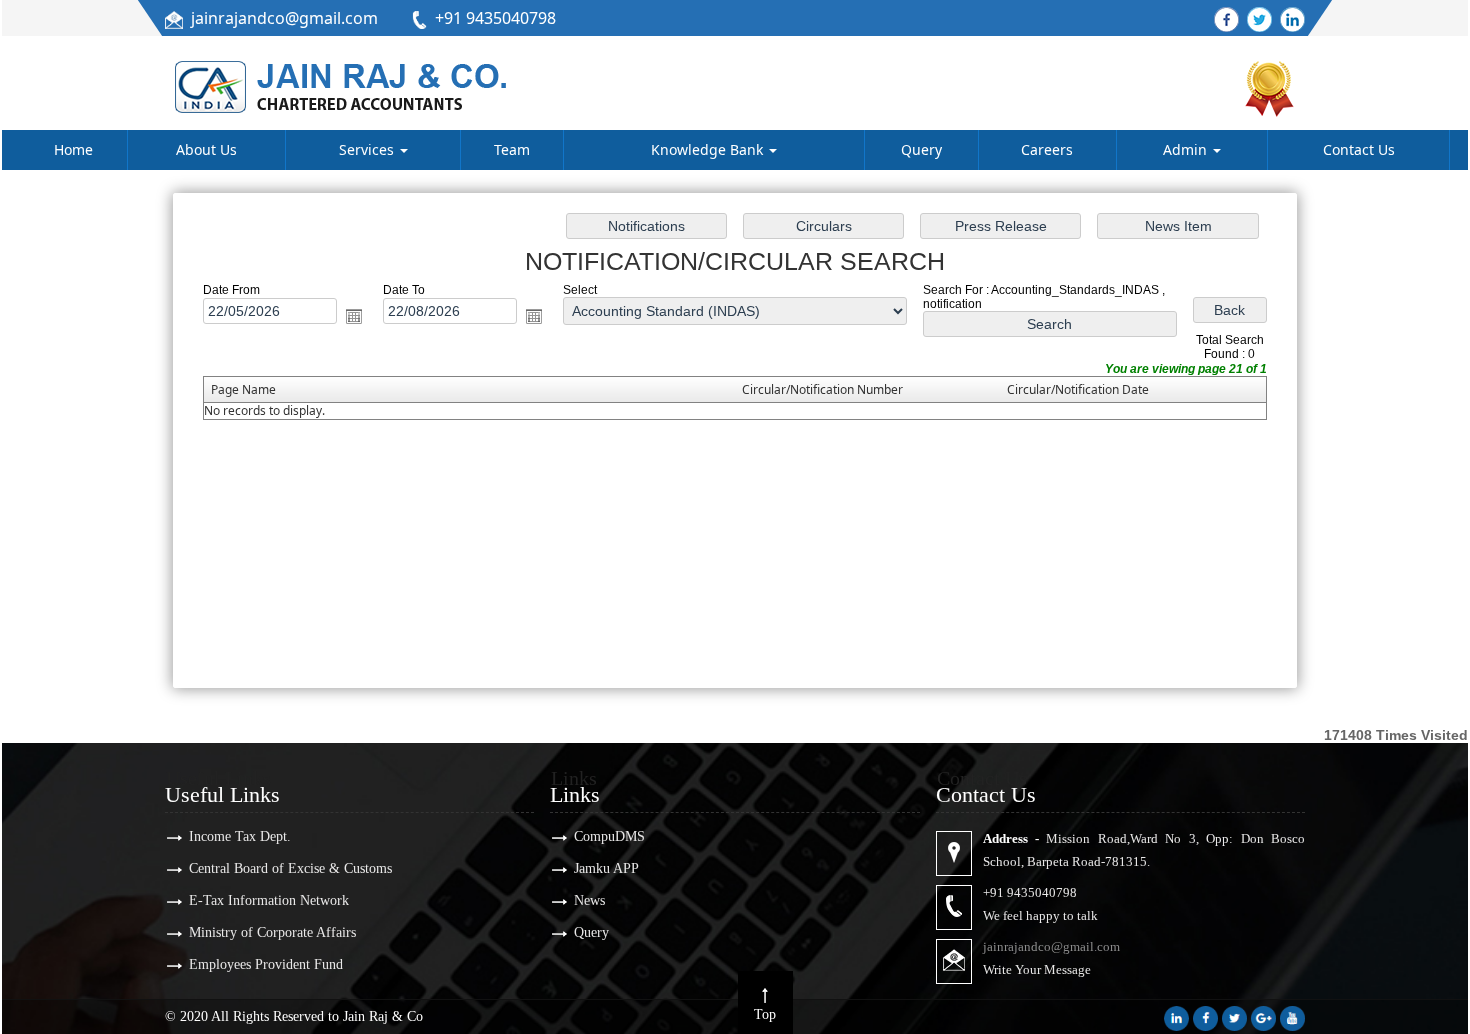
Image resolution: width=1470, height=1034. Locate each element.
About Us (206, 149)
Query (921, 149)
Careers (1047, 149)
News (589, 900)
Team (512, 149)
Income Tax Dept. (240, 836)
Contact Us (1359, 149)
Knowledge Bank (709, 149)
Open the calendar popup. (354, 316)
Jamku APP (606, 868)
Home (73, 149)
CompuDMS (609, 836)
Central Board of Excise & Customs (290, 868)
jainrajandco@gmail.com (284, 18)
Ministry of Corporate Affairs (272, 932)
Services (368, 149)
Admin (1187, 149)
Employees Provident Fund (266, 964)
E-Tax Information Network (269, 900)
